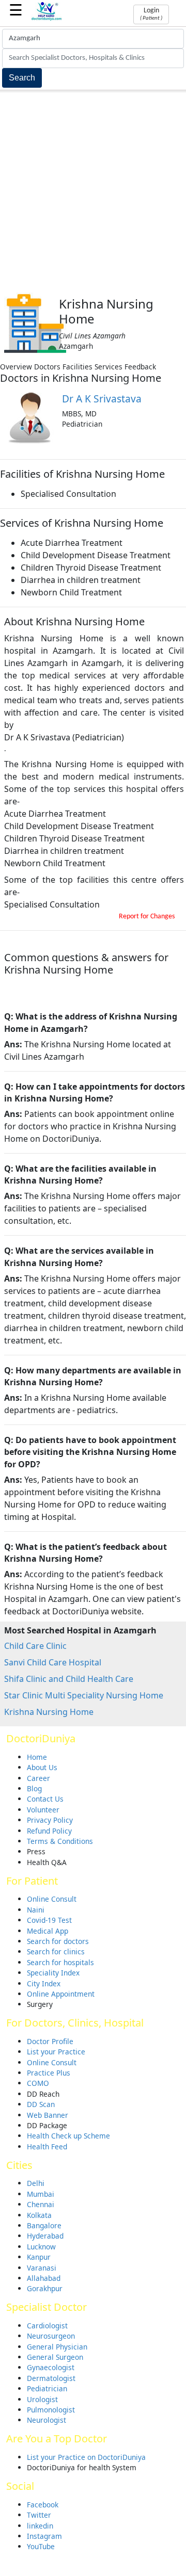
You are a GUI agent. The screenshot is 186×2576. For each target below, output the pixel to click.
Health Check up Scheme (68, 2136)
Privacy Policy (50, 1820)
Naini (36, 1910)
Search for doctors (58, 1941)
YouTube (41, 2546)
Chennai (41, 2204)
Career (38, 1778)
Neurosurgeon (51, 2336)
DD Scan (41, 2104)
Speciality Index (53, 1973)
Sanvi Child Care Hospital (53, 1662)
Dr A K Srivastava (102, 399)
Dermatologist (51, 2378)
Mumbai (41, 2194)
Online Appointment (61, 1994)
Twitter (39, 2515)
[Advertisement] (93, 190)
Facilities (78, 367)
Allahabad (44, 2278)
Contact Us (45, 1799)
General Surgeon (55, 2357)
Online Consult (52, 1899)
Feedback (140, 367)
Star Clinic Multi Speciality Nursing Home (84, 1695)
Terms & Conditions (60, 1841)
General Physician (57, 2347)
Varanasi (42, 2268)
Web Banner (48, 2115)
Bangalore (44, 2225)
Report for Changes (147, 917)
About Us (42, 1767)
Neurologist (47, 2420)
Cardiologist (47, 2326)
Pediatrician (47, 2388)
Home (37, 1757)
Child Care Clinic (35, 1646)
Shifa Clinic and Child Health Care (69, 1679)
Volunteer (43, 1810)
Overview (16, 367)
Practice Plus (49, 2073)
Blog (34, 1788)
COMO (38, 2083)
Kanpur (39, 2257)
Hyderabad (45, 2236)
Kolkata (39, 2215)
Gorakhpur (45, 2288)
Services (109, 367)
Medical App (48, 1931)
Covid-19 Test (49, 1920)
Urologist (42, 2399)
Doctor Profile (50, 2041)
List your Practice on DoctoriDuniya (86, 2457)
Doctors (47, 367)
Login (151, 14)
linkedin (40, 2526)
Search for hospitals (60, 1962)
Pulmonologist (51, 2410)
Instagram (44, 2536)
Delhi (36, 2183)
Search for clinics (56, 1951)
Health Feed (47, 2146)
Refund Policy (49, 1831)
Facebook (43, 2505)
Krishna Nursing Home (49, 1712)
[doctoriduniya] (47, 19)
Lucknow (41, 2247)
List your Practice (56, 2052)
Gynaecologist (51, 2367)
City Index (44, 1983)
